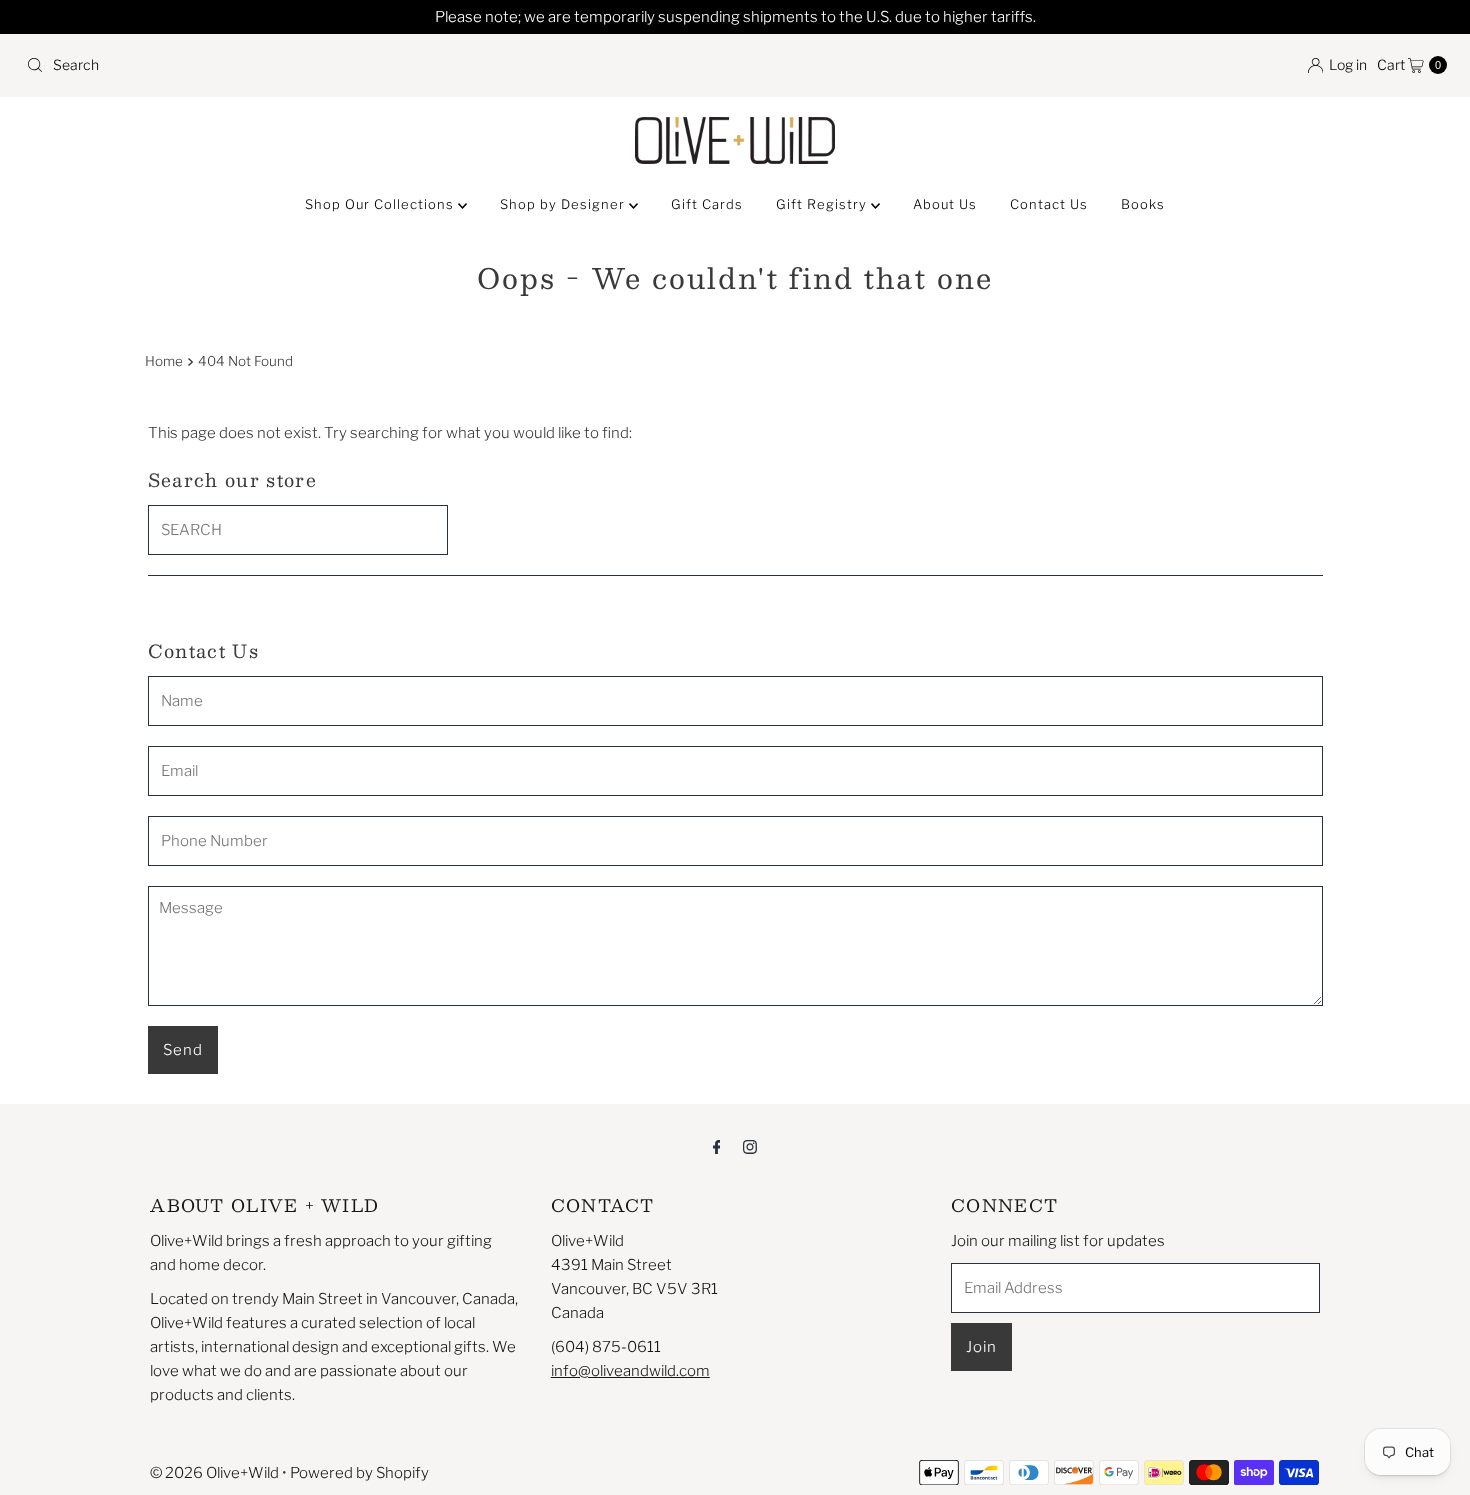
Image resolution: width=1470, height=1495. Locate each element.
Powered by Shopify (359, 1473)
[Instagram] (750, 1146)
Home (164, 361)
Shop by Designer (564, 204)
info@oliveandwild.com (630, 1371)
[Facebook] (717, 1146)
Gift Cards (707, 204)
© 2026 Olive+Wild (214, 1473)
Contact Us (1049, 204)
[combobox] (372, 65)
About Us (945, 204)
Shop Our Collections (381, 204)
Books (1143, 204)
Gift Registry (823, 204)
